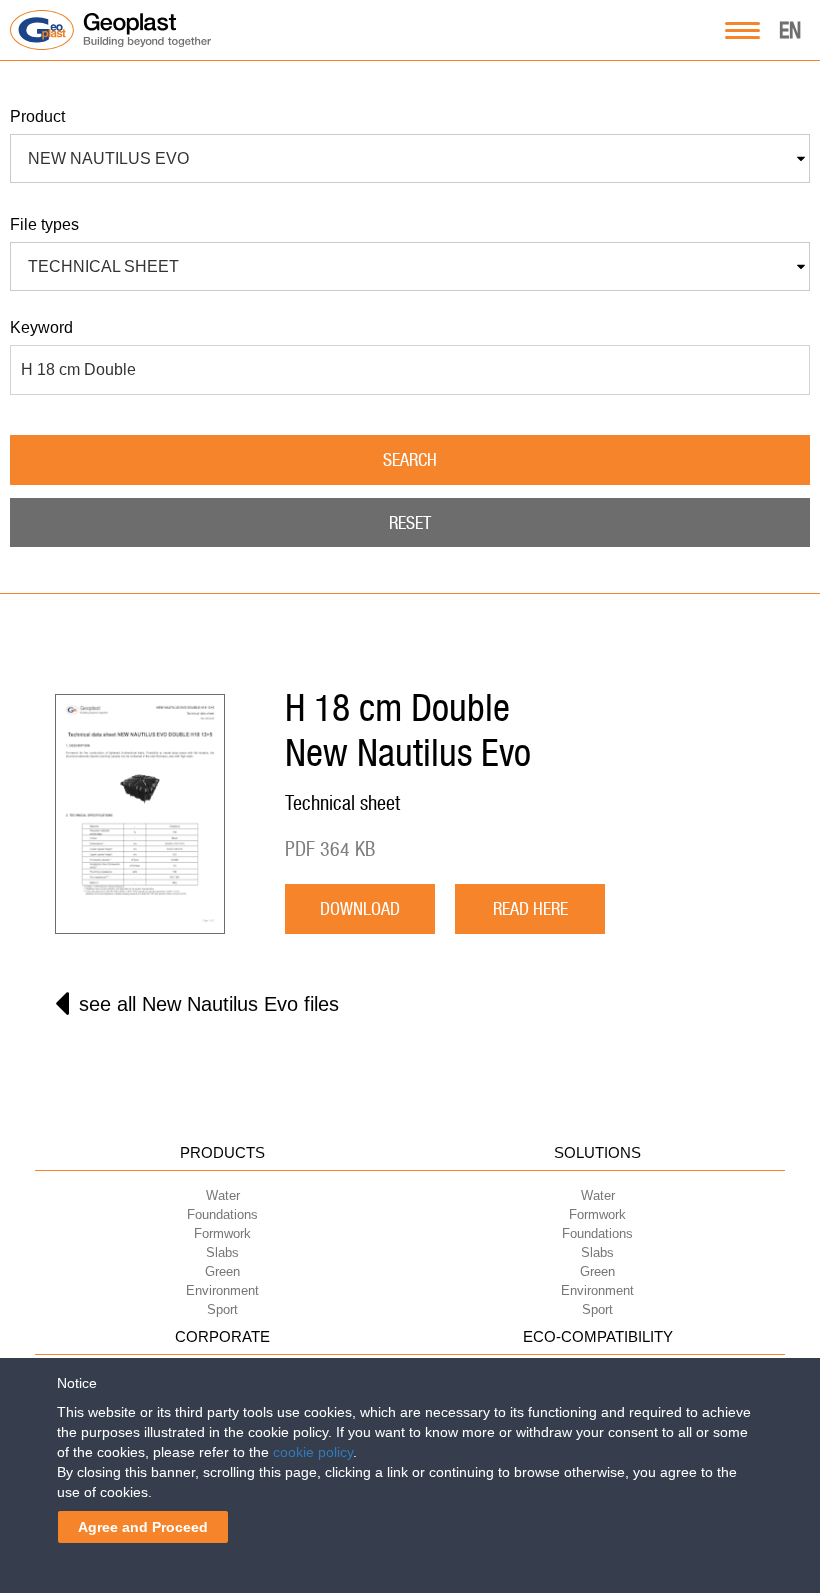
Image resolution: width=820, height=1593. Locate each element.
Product (37, 116)
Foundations (222, 1214)
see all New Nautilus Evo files (209, 1004)
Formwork (222, 1233)
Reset (410, 522)
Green (222, 1271)
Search (410, 459)
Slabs (222, 1252)
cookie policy (313, 1452)
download (360, 908)
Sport (222, 1309)
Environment (222, 1290)
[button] (410, 159)
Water (223, 1195)
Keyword (41, 327)
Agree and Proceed (143, 1527)
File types (44, 224)
